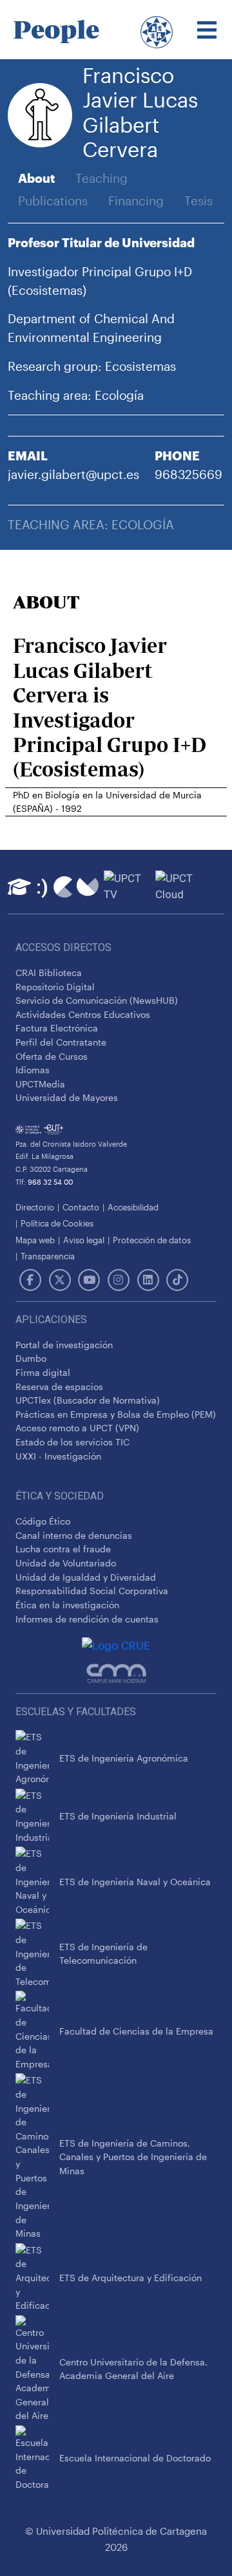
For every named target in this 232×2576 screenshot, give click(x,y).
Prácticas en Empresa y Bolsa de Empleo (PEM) (116, 1414)
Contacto (81, 1207)
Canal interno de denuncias (74, 1535)
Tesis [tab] (198, 201)
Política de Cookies (57, 1223)
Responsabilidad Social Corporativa (92, 1591)
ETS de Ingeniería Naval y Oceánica (135, 1882)
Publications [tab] (53, 201)
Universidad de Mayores (67, 1097)
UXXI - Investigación (58, 1456)
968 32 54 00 (50, 1182)
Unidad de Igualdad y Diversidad (86, 1577)
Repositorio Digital (55, 987)
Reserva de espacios (59, 1387)
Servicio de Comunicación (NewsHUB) (97, 1000)
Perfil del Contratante (61, 1042)
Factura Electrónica (57, 1028)
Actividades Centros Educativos (83, 1014)
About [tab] (36, 178)
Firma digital (43, 1372)
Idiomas (33, 1070)
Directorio (35, 1207)
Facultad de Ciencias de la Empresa (136, 2031)
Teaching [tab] (101, 178)
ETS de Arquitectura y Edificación (130, 2278)
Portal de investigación (64, 1345)
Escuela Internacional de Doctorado (135, 2458)
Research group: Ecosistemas (92, 366)
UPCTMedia (40, 1084)
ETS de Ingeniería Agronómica (124, 1758)
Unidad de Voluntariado (66, 1563)
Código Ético (43, 1521)
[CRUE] (116, 1645)
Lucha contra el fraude (63, 1549)
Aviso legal (84, 1240)
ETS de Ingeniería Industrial (118, 1816)
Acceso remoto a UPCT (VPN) (77, 1428)
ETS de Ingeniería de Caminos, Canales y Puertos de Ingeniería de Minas (133, 2157)
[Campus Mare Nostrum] (116, 1673)
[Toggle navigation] (207, 30)
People (56, 30)
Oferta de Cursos (52, 1056)
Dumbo (31, 1358)
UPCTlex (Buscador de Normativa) (88, 1400)
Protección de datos (152, 1240)
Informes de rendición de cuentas (87, 1619)
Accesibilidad (133, 1207)
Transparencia (48, 1256)
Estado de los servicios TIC (72, 1442)
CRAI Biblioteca (49, 973)
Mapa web (35, 1240)
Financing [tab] (136, 201)
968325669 (188, 474)
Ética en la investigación (67, 1605)
